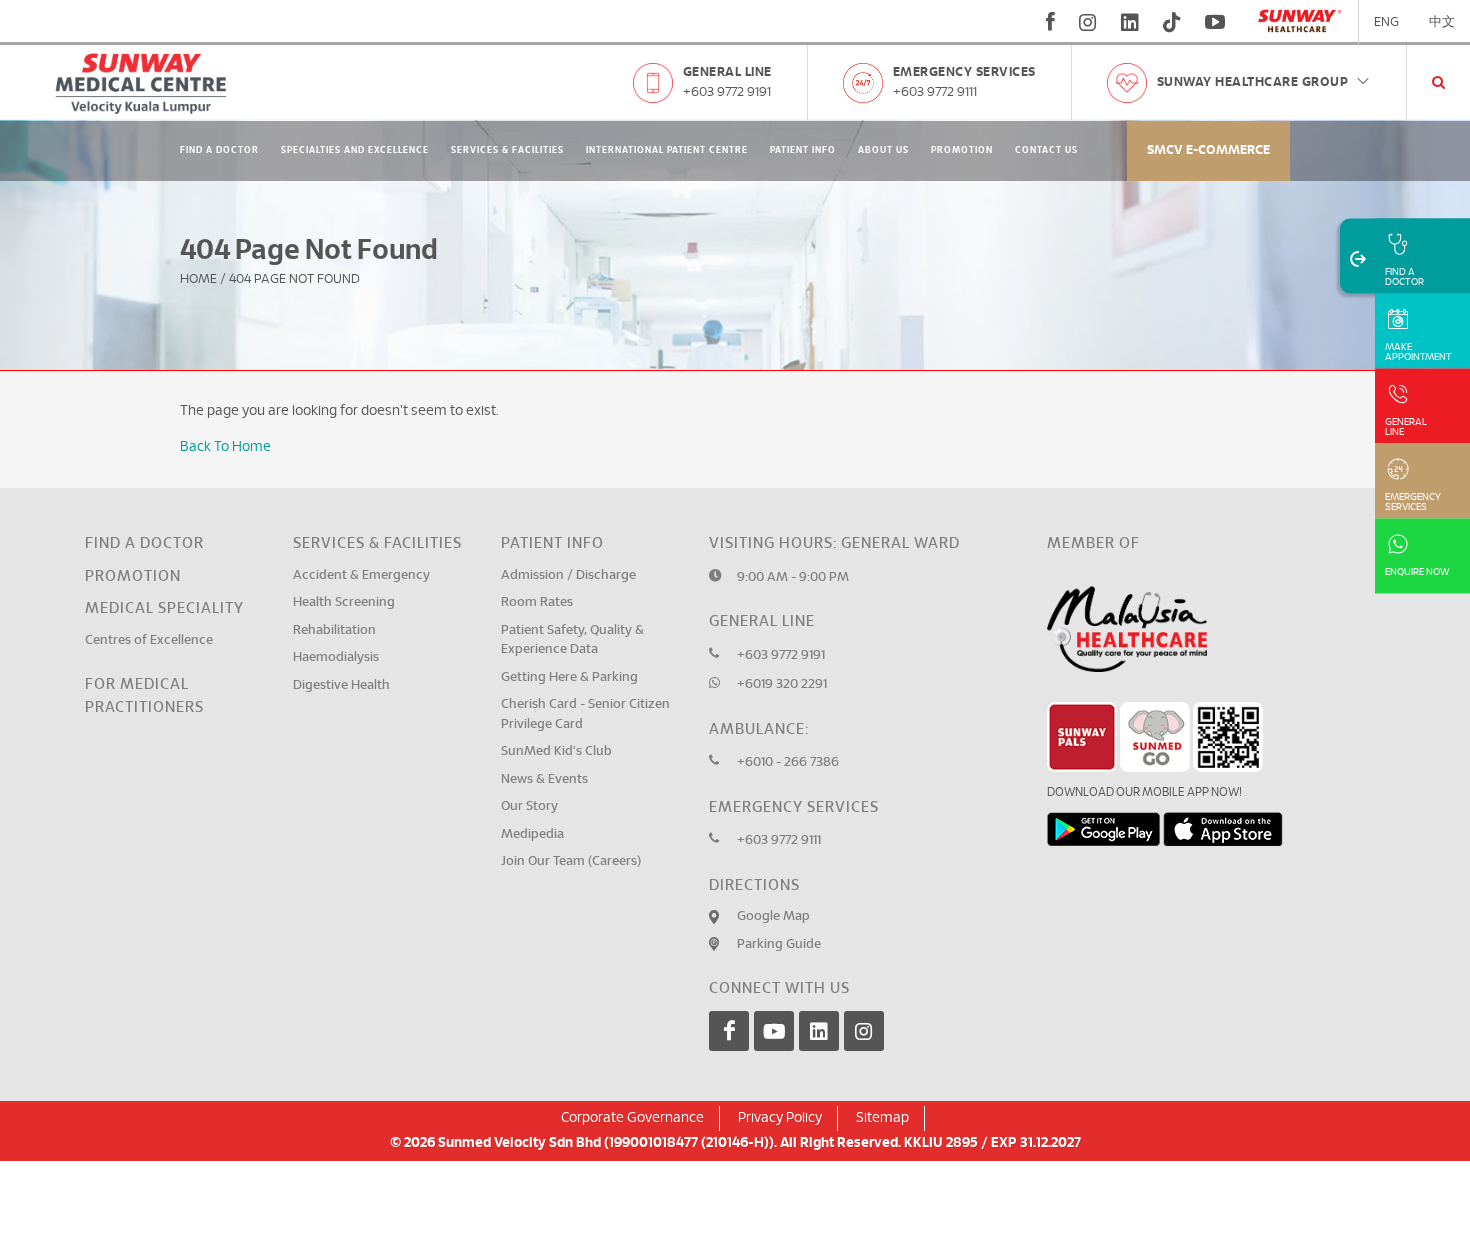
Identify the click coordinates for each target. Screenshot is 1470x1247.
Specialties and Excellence (355, 150)
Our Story (529, 806)
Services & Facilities (507, 150)
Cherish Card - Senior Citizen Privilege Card (585, 714)
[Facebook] (729, 1031)
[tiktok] (1172, 22)
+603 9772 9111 (935, 92)
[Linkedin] (819, 1031)
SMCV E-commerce (1208, 150)
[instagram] (1088, 22)
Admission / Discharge (568, 575)
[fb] (1050, 22)
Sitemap (882, 1118)
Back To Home (225, 447)
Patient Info (803, 150)
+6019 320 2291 (782, 684)
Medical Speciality (164, 608)
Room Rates (537, 602)
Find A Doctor (219, 150)
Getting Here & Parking (569, 677)
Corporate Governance (632, 1118)
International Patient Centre (667, 150)
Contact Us (1046, 150)
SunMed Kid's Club (556, 751)
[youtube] (1217, 22)
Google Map (773, 916)
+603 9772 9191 (727, 92)
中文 (1442, 22)
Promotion (962, 150)
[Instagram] (864, 1031)
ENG (1386, 22)
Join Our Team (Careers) (571, 861)
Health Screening (344, 602)
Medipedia (532, 834)
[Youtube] (774, 1031)
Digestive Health (341, 685)
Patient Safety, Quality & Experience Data (572, 640)
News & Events (544, 779)
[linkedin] (1130, 22)
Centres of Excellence (149, 640)
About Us (883, 150)
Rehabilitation (334, 630)
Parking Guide (779, 944)
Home (198, 279)
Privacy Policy (780, 1118)
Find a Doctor (144, 543)
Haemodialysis (336, 657)
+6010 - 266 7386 (788, 762)
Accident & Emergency (361, 575)
